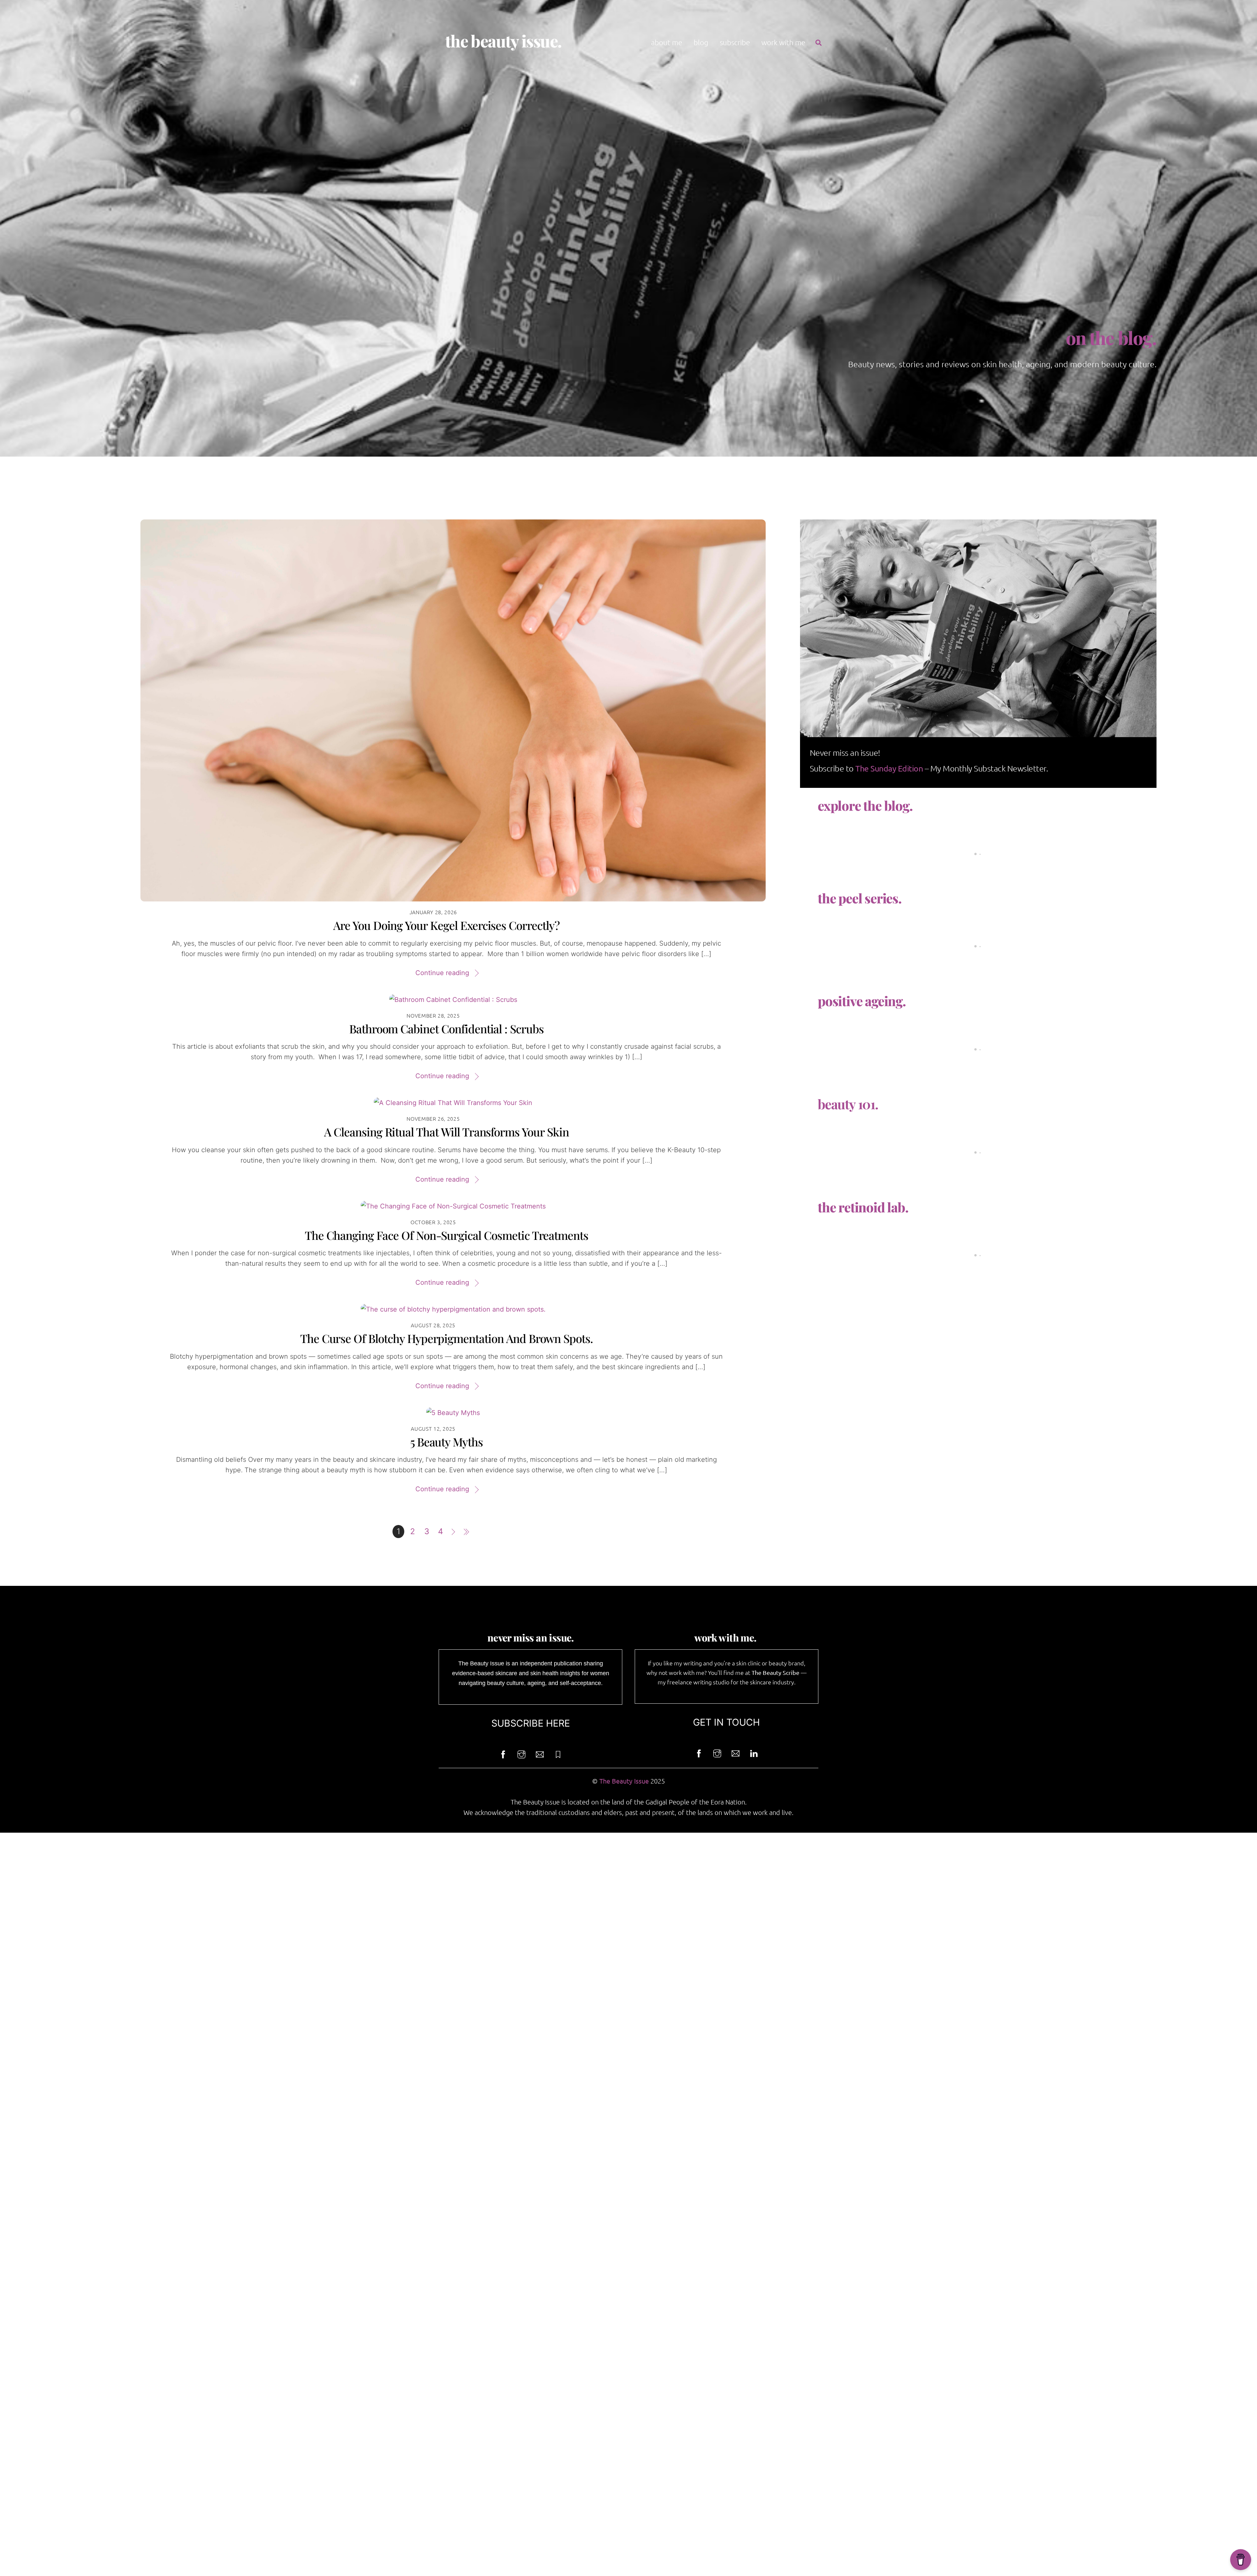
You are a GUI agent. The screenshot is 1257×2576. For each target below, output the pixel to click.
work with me (783, 42)
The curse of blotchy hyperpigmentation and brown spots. (446, 1338)
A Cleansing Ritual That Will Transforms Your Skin (446, 1132)
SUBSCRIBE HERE (531, 1723)
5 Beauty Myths (446, 1442)
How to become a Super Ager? (854, 1049)
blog (701, 42)
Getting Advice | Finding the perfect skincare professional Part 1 (913, 853)
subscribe (735, 42)
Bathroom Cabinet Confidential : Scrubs (446, 1029)
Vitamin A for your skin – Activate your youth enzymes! (897, 1152)
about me (667, 42)
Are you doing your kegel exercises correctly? (446, 925)
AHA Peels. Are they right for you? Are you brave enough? (902, 946)
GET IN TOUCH (726, 1722)
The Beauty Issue (624, 1781)
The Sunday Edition (889, 768)
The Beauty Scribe (775, 1672)
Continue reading (442, 973)
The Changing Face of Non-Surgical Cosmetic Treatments (446, 1235)
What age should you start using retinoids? (875, 1255)
